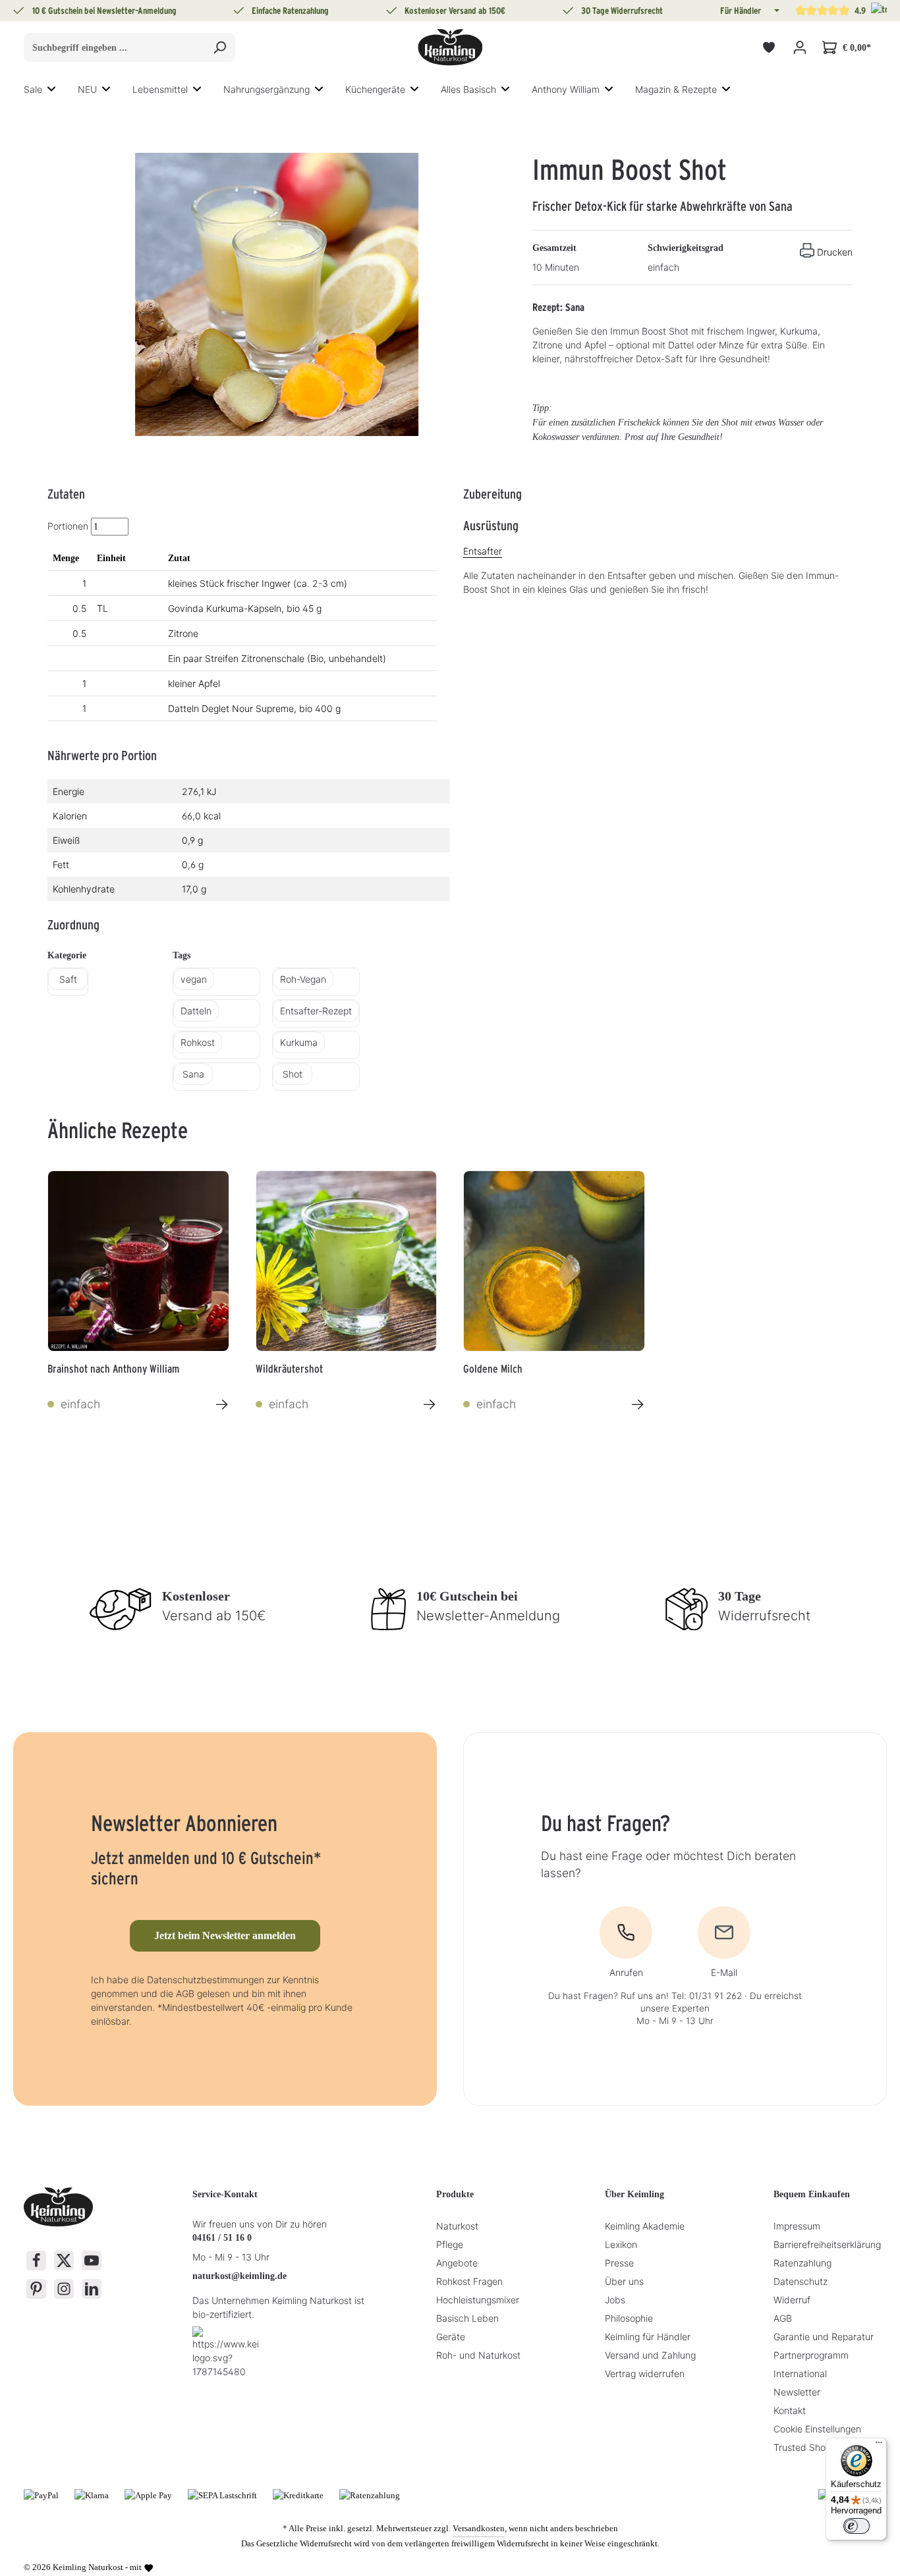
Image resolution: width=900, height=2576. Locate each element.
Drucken (835, 252)
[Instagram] (64, 2289)
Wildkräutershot (289, 1369)
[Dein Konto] (800, 48)
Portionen (68, 526)
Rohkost (198, 1042)
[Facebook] (36, 2261)
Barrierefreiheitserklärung (827, 2244)
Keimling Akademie (645, 2226)
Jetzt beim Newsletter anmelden (225, 1935)
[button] (775, 11)
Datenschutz (801, 2281)
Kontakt (790, 2410)
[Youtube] (92, 2261)
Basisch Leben (467, 2318)
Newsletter (797, 2392)
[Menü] (879, 2446)
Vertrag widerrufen (645, 2373)
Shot (293, 1074)
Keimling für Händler (648, 2337)
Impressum (797, 2226)
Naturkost (457, 2226)
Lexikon (621, 2244)
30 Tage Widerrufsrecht (622, 11)
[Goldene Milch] (554, 1261)
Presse (619, 2263)
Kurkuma (299, 1042)
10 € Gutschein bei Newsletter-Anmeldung (104, 11)
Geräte (451, 2337)
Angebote (457, 2263)
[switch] (857, 2526)
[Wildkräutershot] (347, 1261)
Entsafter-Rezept (316, 1011)
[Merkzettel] (769, 48)
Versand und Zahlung (650, 2355)
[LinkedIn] (92, 2289)
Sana (193, 1074)
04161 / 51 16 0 (222, 2238)
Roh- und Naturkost (478, 2355)
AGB (783, 2318)
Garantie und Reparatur (824, 2337)
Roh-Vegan (303, 979)
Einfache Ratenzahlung (290, 11)
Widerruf (792, 2300)
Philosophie (629, 2318)
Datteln (196, 1011)
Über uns (624, 2281)
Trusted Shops (804, 2447)
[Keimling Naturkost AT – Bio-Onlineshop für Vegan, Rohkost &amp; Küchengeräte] (450, 47)
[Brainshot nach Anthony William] (138, 1261)
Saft (68, 979)
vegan (194, 979)
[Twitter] (64, 2261)
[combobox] (114, 47)
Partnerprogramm (811, 2355)
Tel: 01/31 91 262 (707, 1996)
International (800, 2373)
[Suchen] (220, 47)
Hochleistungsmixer (478, 2300)
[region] (277, 294)
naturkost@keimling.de (239, 2276)
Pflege (450, 2244)
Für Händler (741, 11)
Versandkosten (479, 2528)
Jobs (615, 2300)
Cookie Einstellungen (817, 2429)
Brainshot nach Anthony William (113, 1369)
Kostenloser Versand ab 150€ (455, 11)
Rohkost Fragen (469, 2281)
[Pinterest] (36, 2289)
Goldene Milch (493, 1369)
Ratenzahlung (802, 2263)
